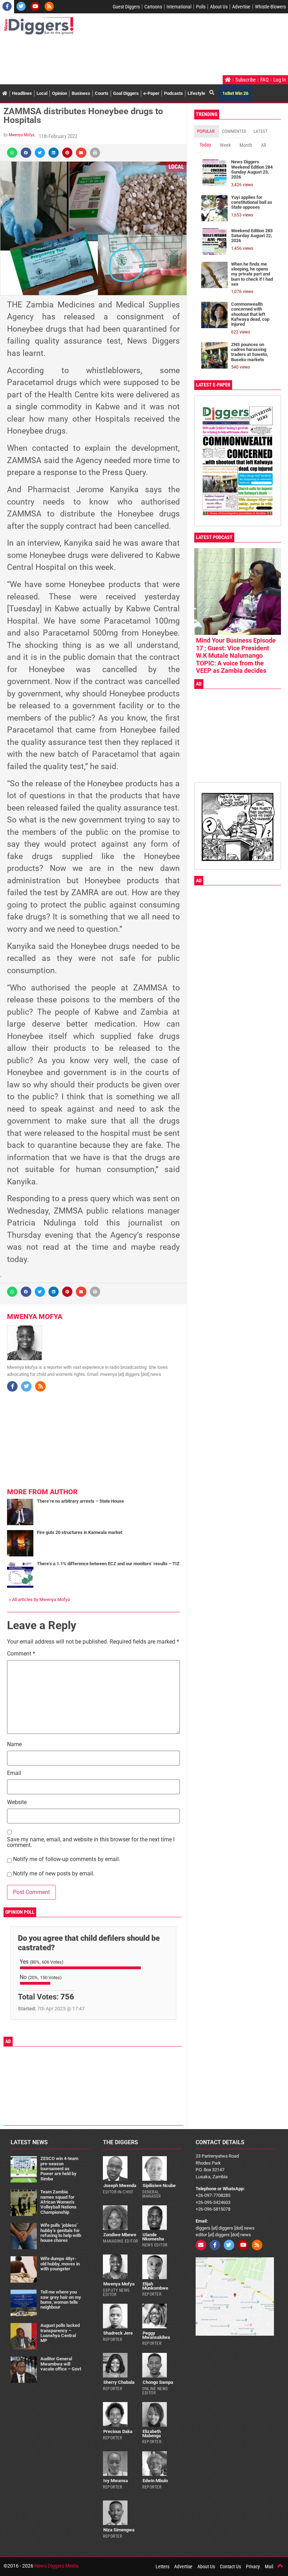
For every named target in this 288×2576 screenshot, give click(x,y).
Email (14, 1773)
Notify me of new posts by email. (54, 1874)
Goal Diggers (126, 93)
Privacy (253, 2567)
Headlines (22, 93)
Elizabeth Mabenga (152, 2433)
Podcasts (174, 93)
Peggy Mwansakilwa (156, 2335)
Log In (280, 80)
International (179, 7)
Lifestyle (196, 93)
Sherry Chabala (119, 2382)
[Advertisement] (131, 56)
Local (42, 93)
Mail (269, 2567)
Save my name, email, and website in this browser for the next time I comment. (91, 1843)
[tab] (207, 131)
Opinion (60, 93)
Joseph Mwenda (120, 2185)
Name (14, 1745)
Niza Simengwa (119, 2530)
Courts (102, 93)
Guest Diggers (126, 7)
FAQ (264, 80)
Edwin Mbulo (155, 2481)
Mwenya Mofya (22, 135)
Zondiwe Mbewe (120, 2235)
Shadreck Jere (118, 2333)
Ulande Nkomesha (153, 2237)
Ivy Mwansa (116, 2481)
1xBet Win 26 (235, 93)
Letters (162, 2567)
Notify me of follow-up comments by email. (67, 1859)
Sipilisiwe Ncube (159, 2185)
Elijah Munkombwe (155, 2286)
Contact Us (230, 2567)
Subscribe (246, 80)
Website (17, 1803)
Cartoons (153, 7)
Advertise (241, 7)
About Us (219, 7)
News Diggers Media (57, 2566)
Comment (21, 1654)
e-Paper (151, 93)
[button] (12, 153)
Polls (201, 7)
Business (81, 93)
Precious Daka (118, 2431)
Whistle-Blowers (270, 7)
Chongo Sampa (158, 2382)
